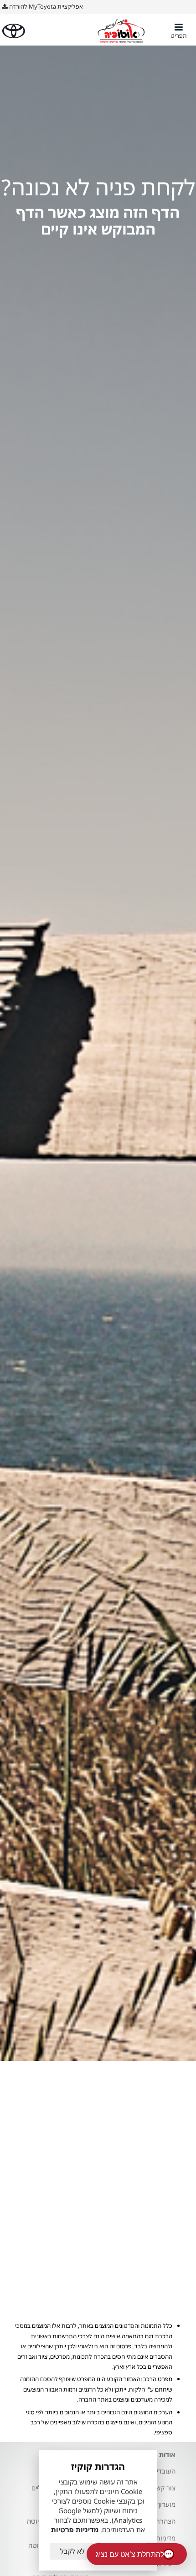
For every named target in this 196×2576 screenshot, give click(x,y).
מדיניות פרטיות (75, 2530)
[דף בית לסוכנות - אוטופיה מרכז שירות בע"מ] (122, 31)
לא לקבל (72, 2551)
